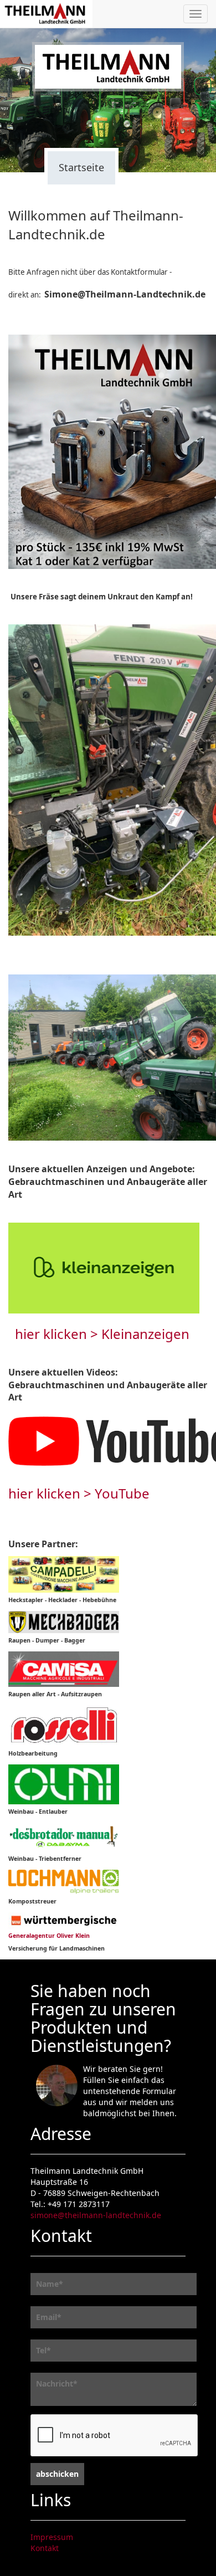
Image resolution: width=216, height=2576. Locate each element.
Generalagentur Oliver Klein (49, 1936)
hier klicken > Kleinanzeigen (102, 1334)
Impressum (52, 2537)
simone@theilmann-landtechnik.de (96, 2215)
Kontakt (45, 2548)
